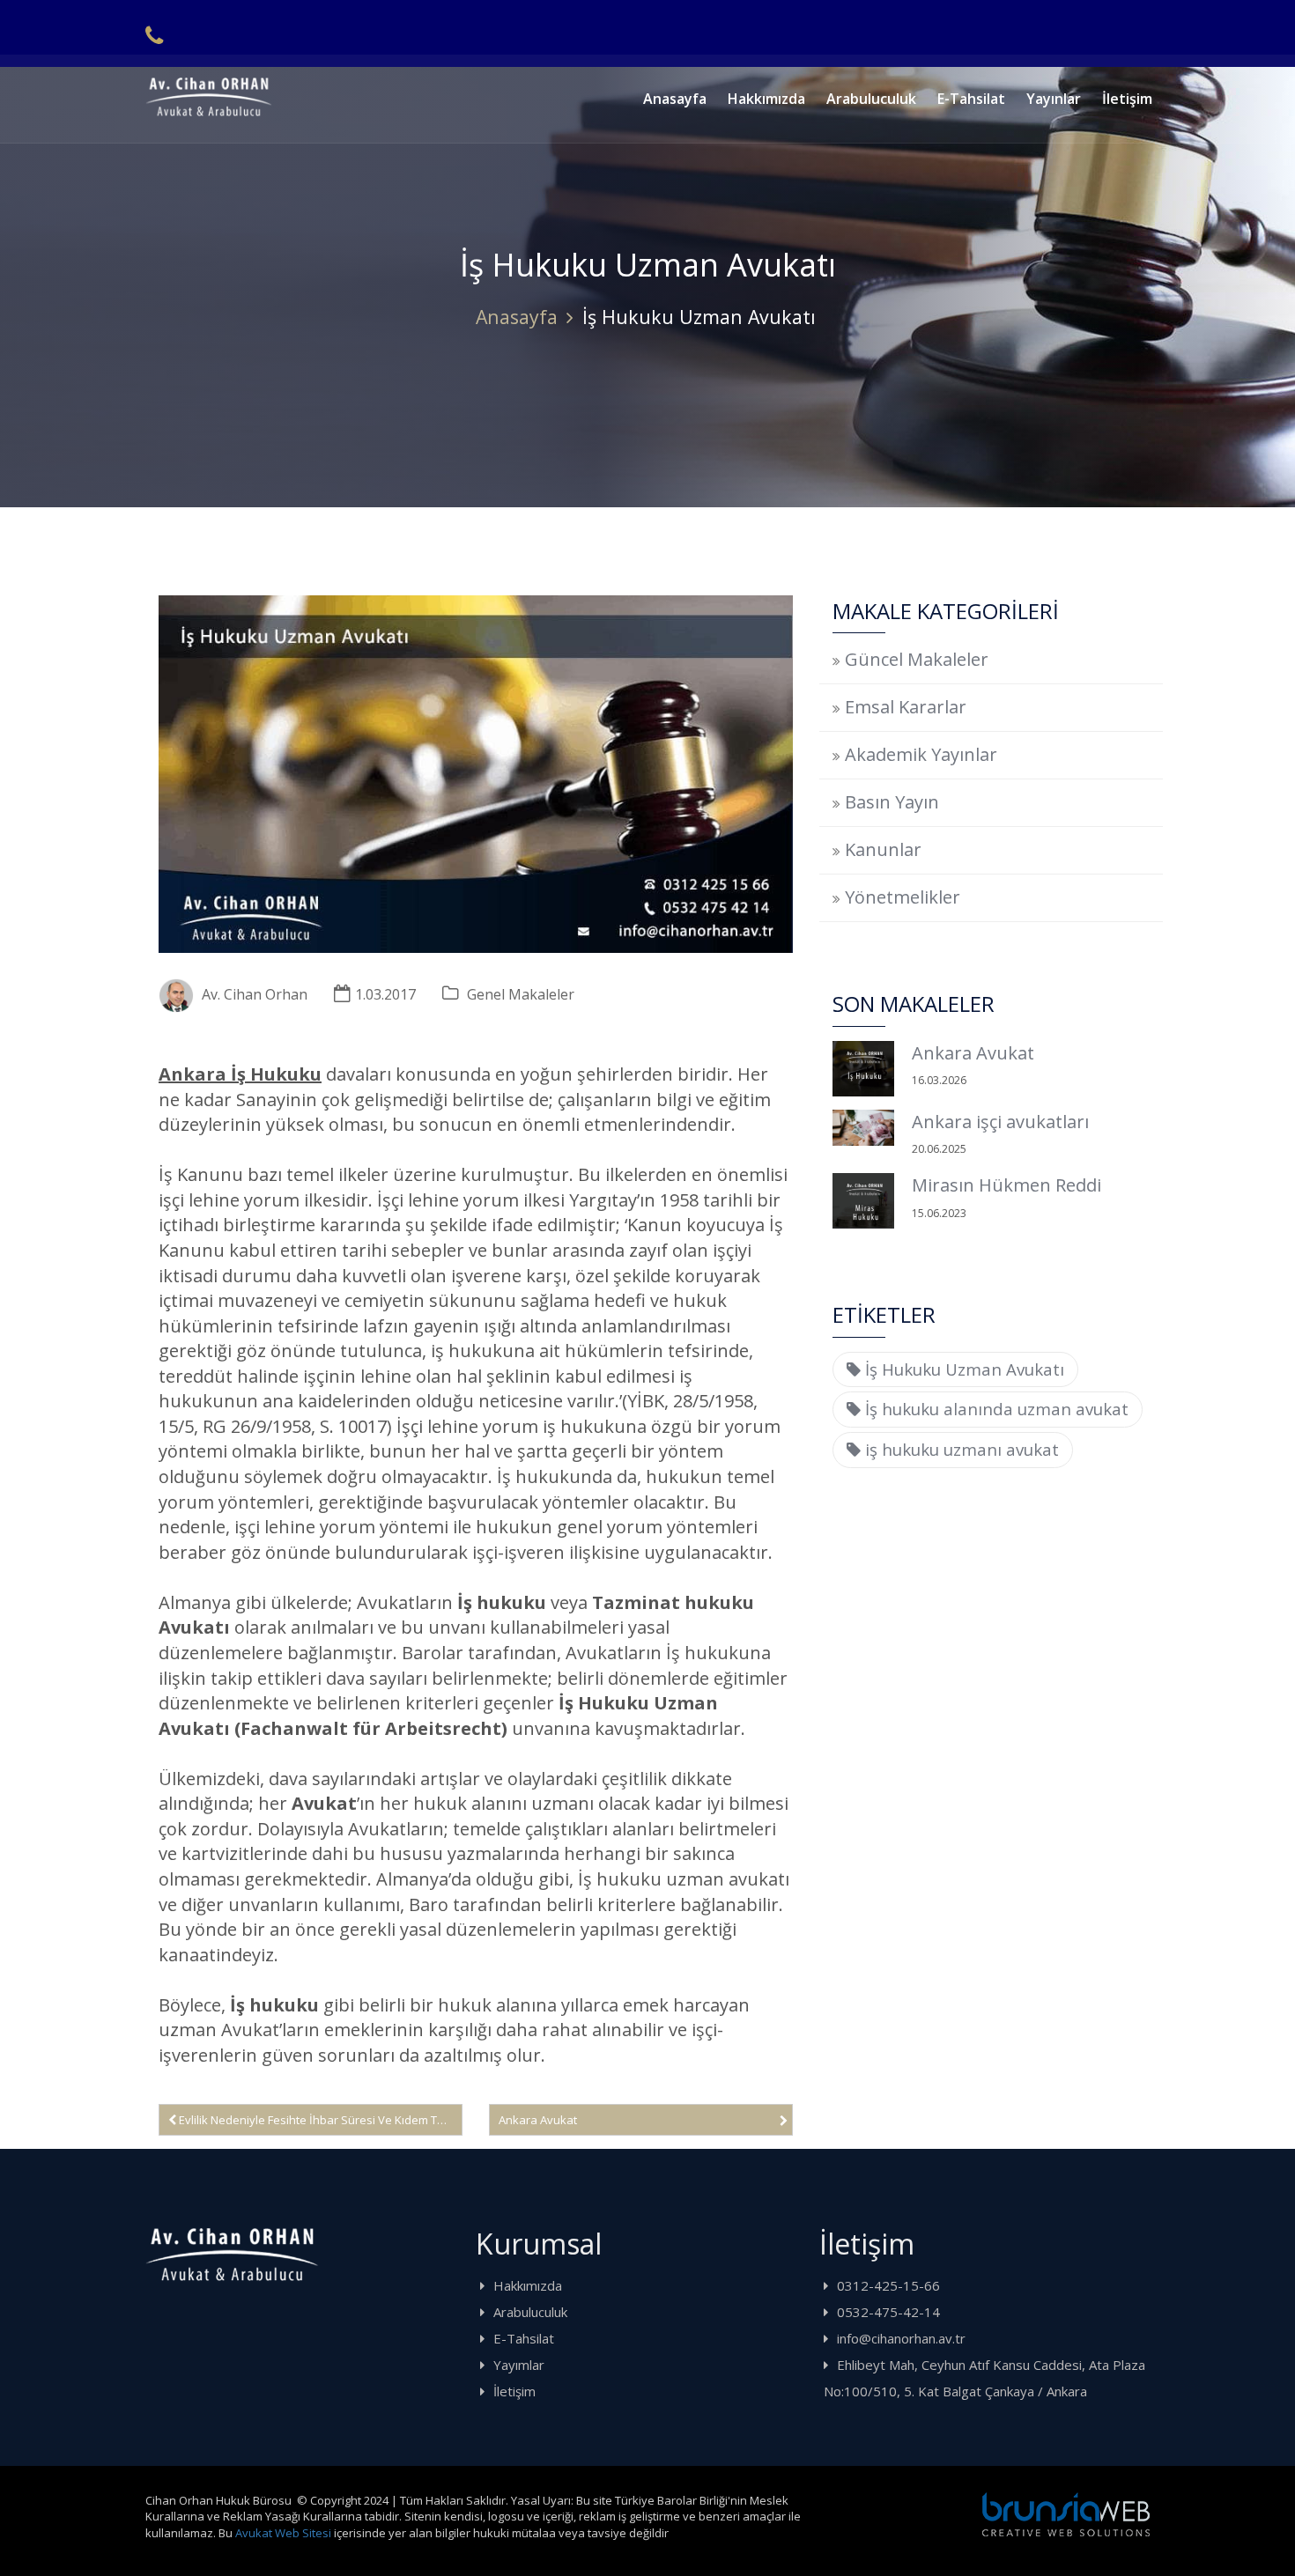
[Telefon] (154, 35)
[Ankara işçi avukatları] (863, 1128)
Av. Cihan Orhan (255, 994)
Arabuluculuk (871, 99)
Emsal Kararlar (906, 707)
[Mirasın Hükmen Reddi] (863, 1201)
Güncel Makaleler (917, 659)
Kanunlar (883, 849)
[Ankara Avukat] (863, 1069)
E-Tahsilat (971, 99)
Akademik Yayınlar (921, 754)
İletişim (1127, 99)
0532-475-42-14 (888, 2312)
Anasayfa (675, 99)
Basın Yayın (892, 802)
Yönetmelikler (903, 897)
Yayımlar (519, 2365)
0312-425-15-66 (888, 2285)
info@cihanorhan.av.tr (901, 2338)
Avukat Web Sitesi (283, 2533)
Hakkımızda (766, 99)
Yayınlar (1054, 99)
